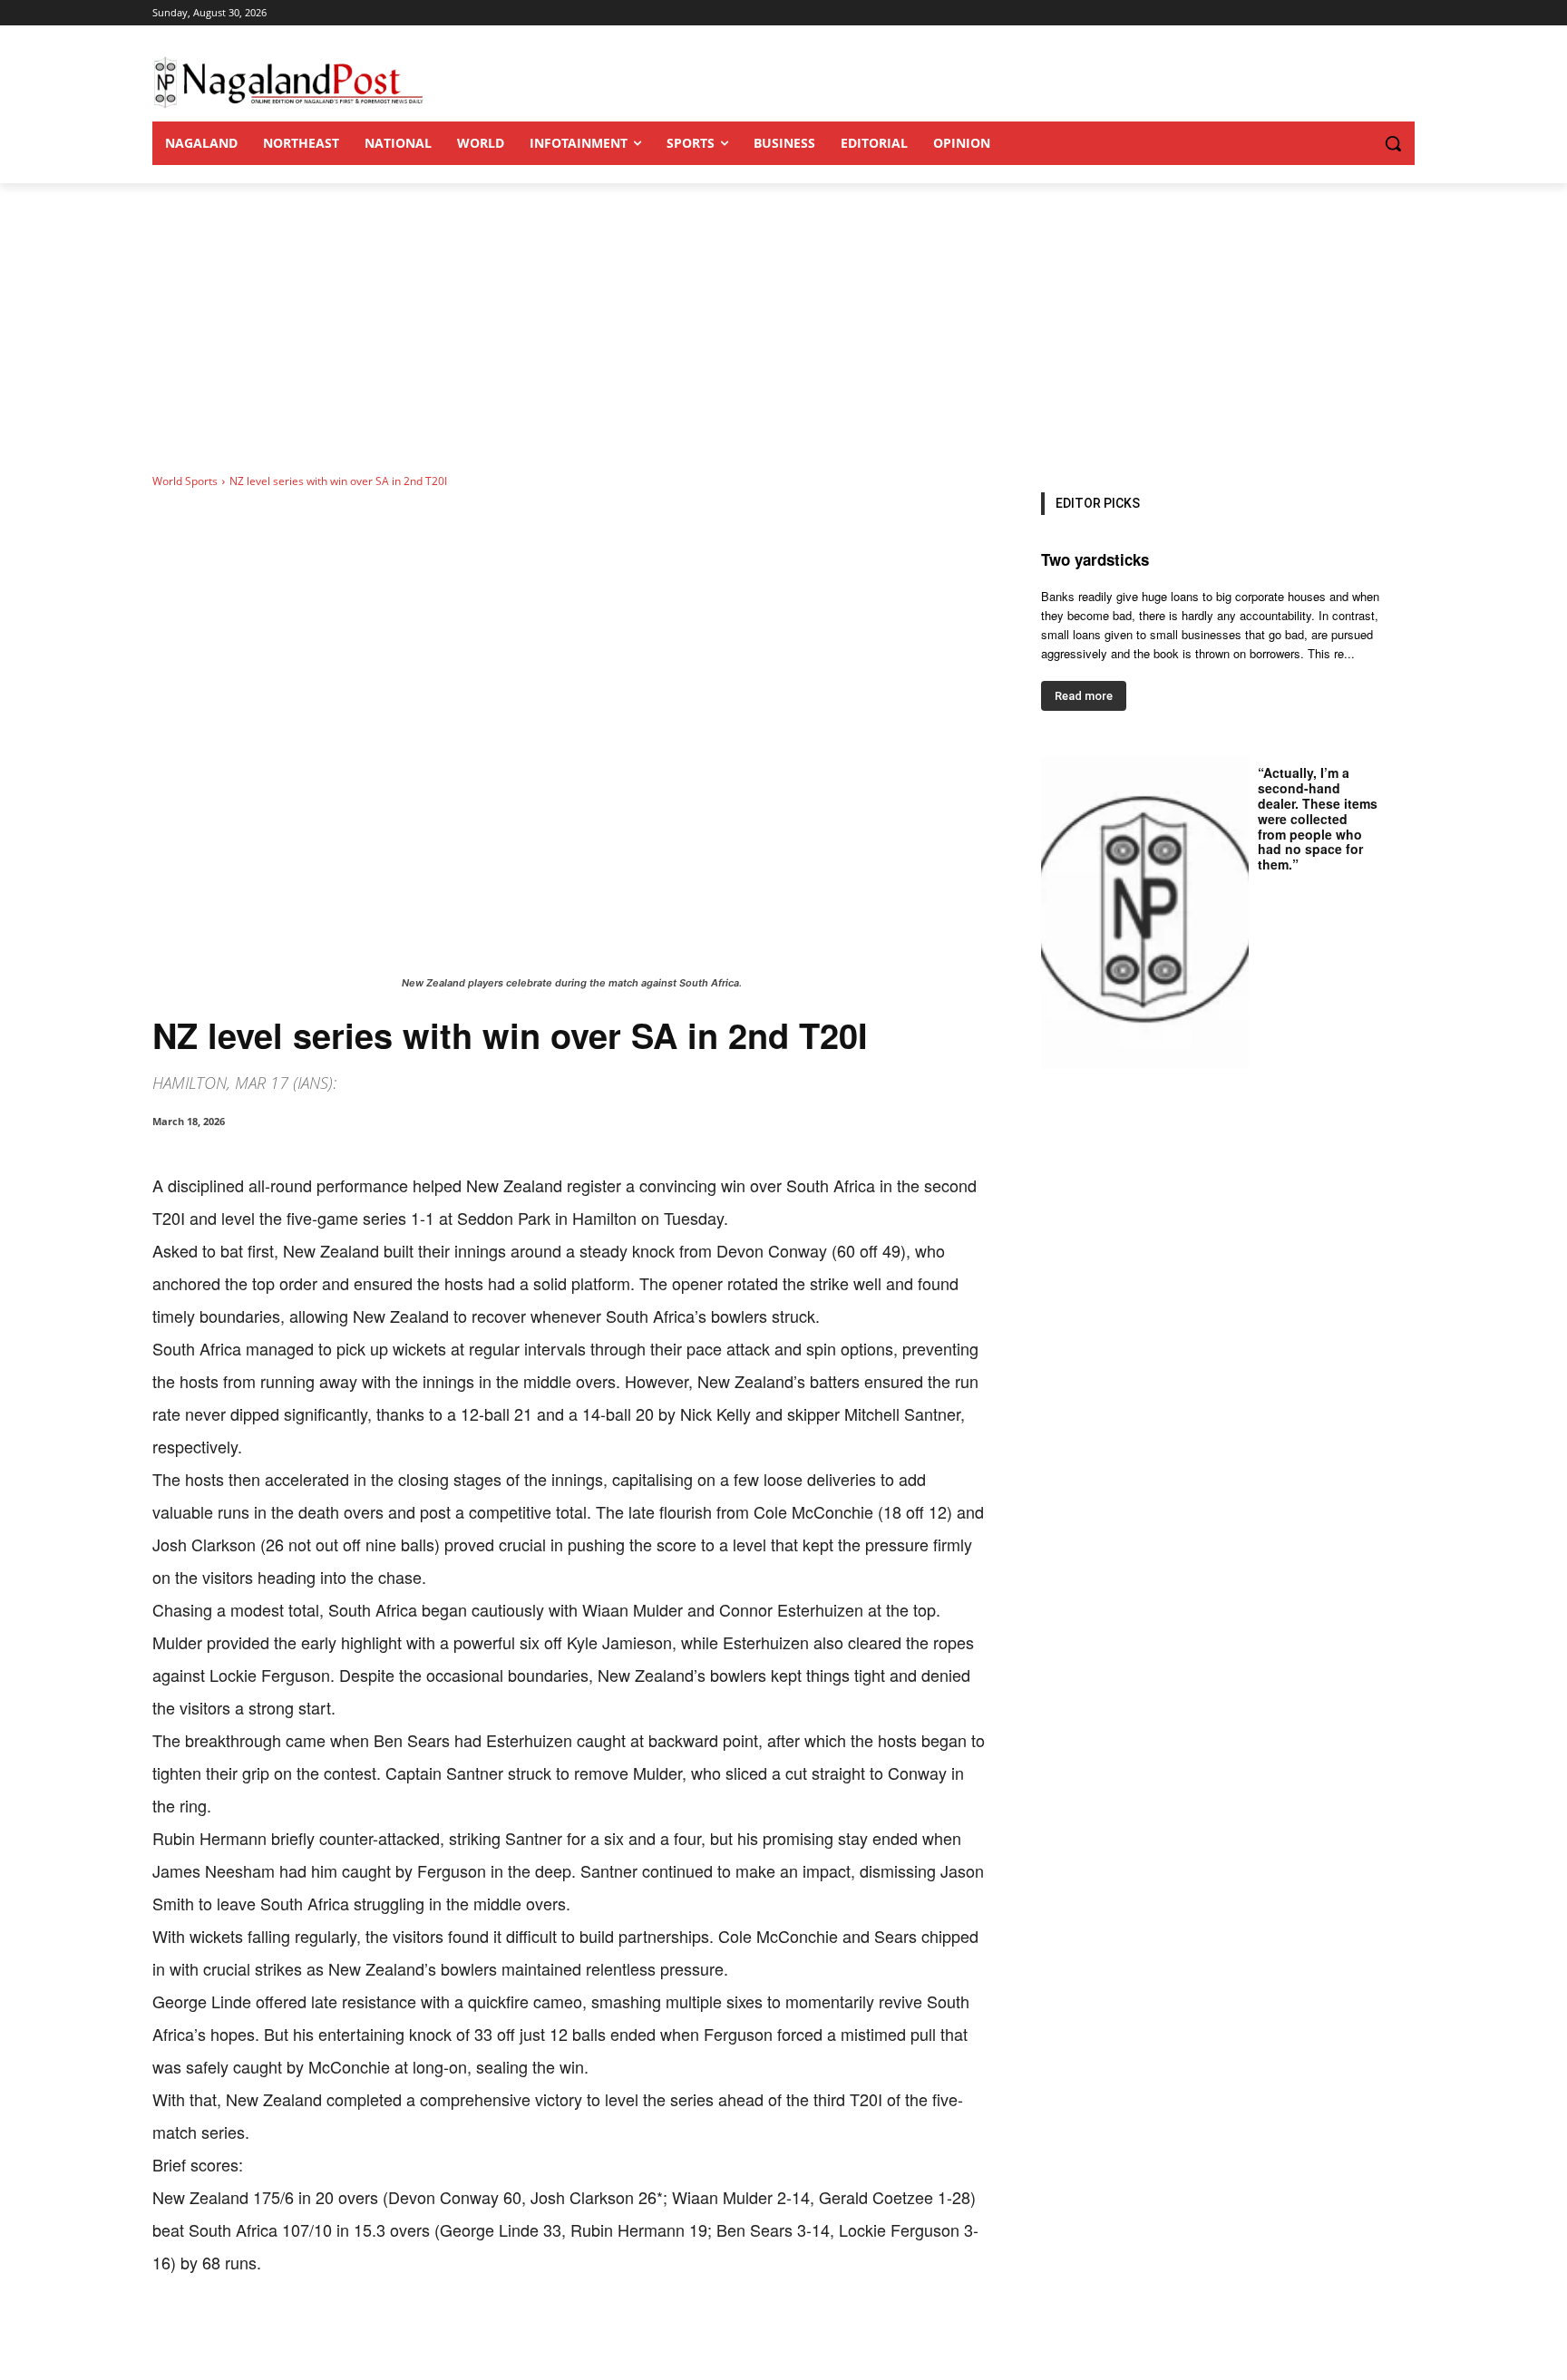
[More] (529, 2335)
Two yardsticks (1095, 559)
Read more (1084, 696)
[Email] (444, 2335)
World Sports (185, 481)
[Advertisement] (783, 319)
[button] (1357, 143)
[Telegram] (486, 2335)
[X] (319, 2335)
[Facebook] (277, 2335)
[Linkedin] (403, 2335)
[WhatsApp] (361, 2335)
